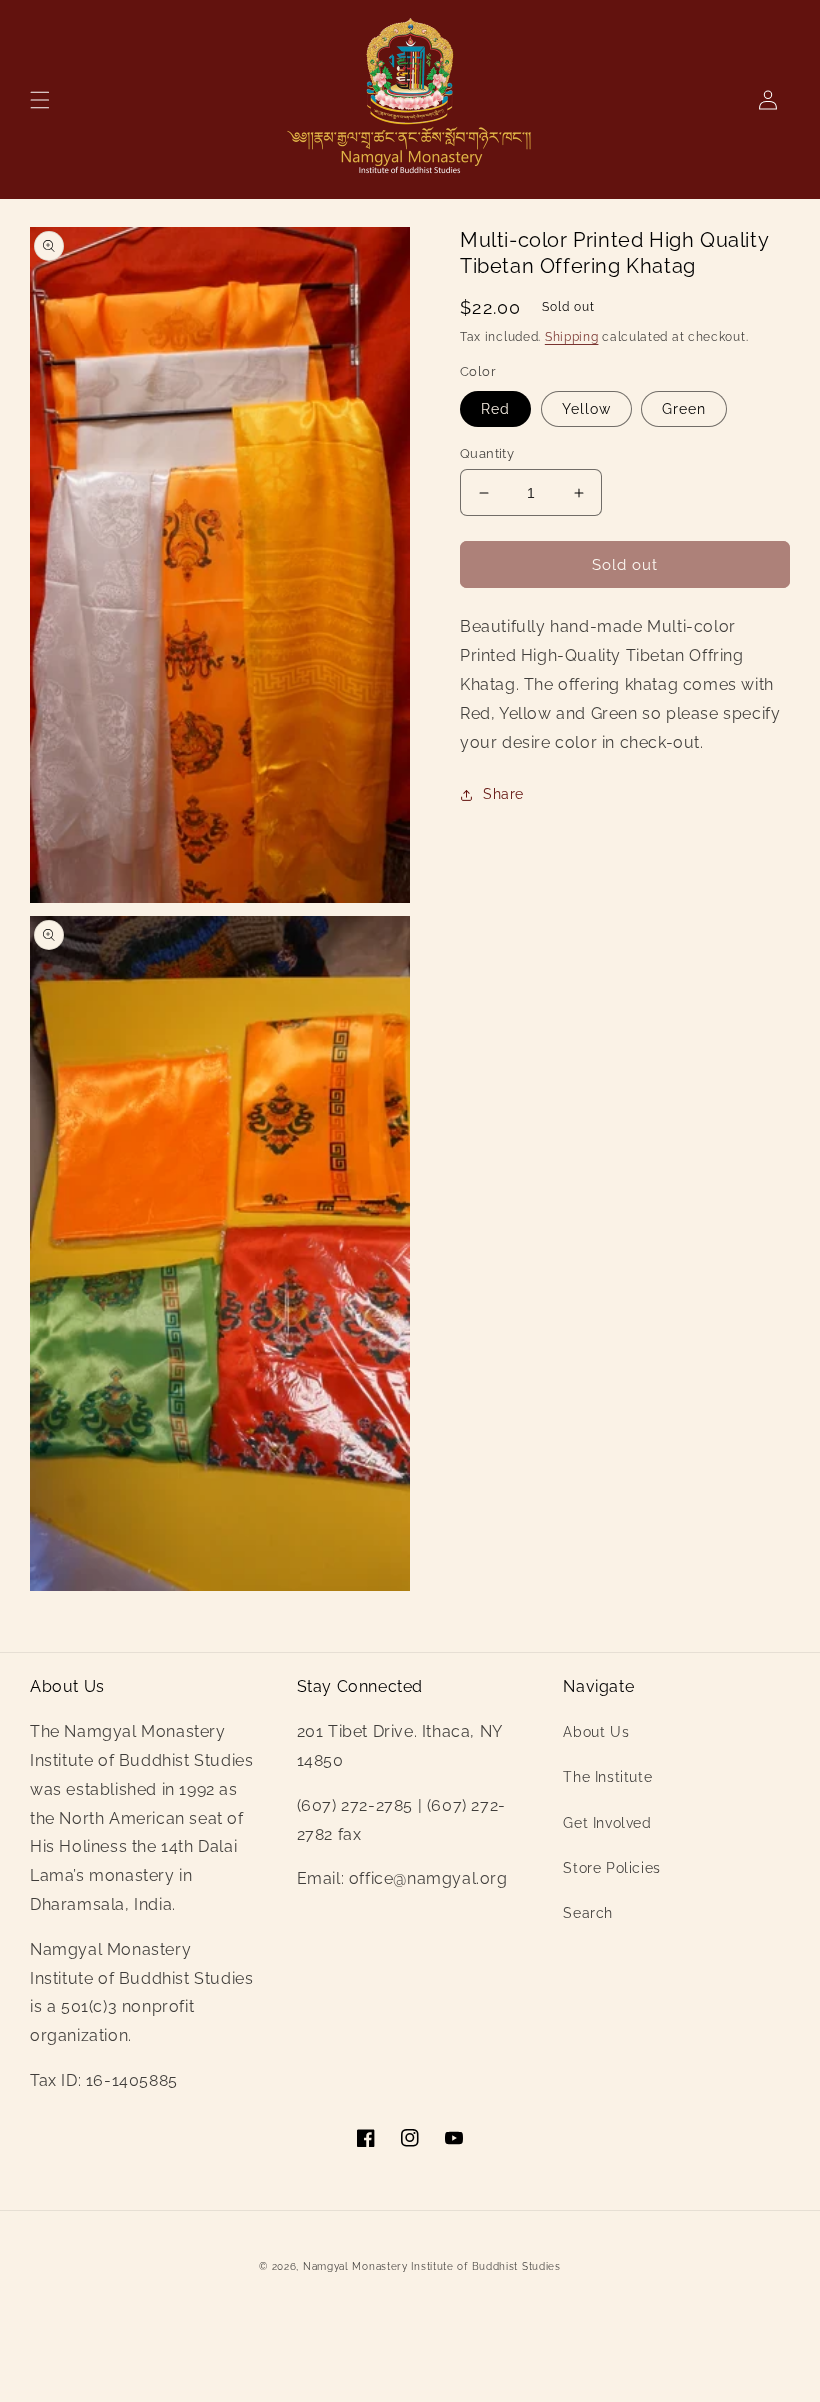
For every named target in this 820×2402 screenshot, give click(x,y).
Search (588, 1913)
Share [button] (503, 794)
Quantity (487, 453)
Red (495, 409)
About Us (596, 1732)
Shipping (572, 337)
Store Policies (611, 1868)
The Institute (607, 1777)
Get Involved (607, 1823)
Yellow (586, 409)
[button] (40, 100)
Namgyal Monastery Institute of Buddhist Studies (432, 2266)
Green (684, 409)
